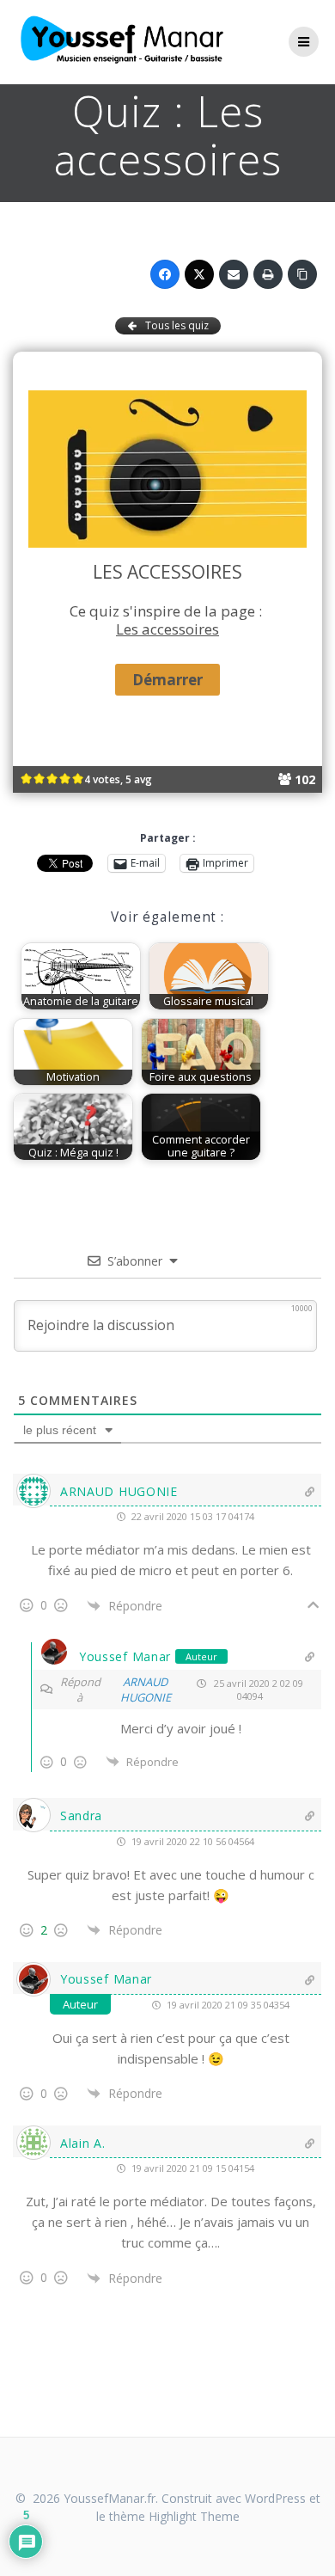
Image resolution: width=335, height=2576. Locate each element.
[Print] (268, 274)
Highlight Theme (194, 2516)
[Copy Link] (302, 274)
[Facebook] (165, 274)
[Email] (234, 274)
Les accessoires (167, 629)
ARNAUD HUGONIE (146, 1690)
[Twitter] (199, 274)
